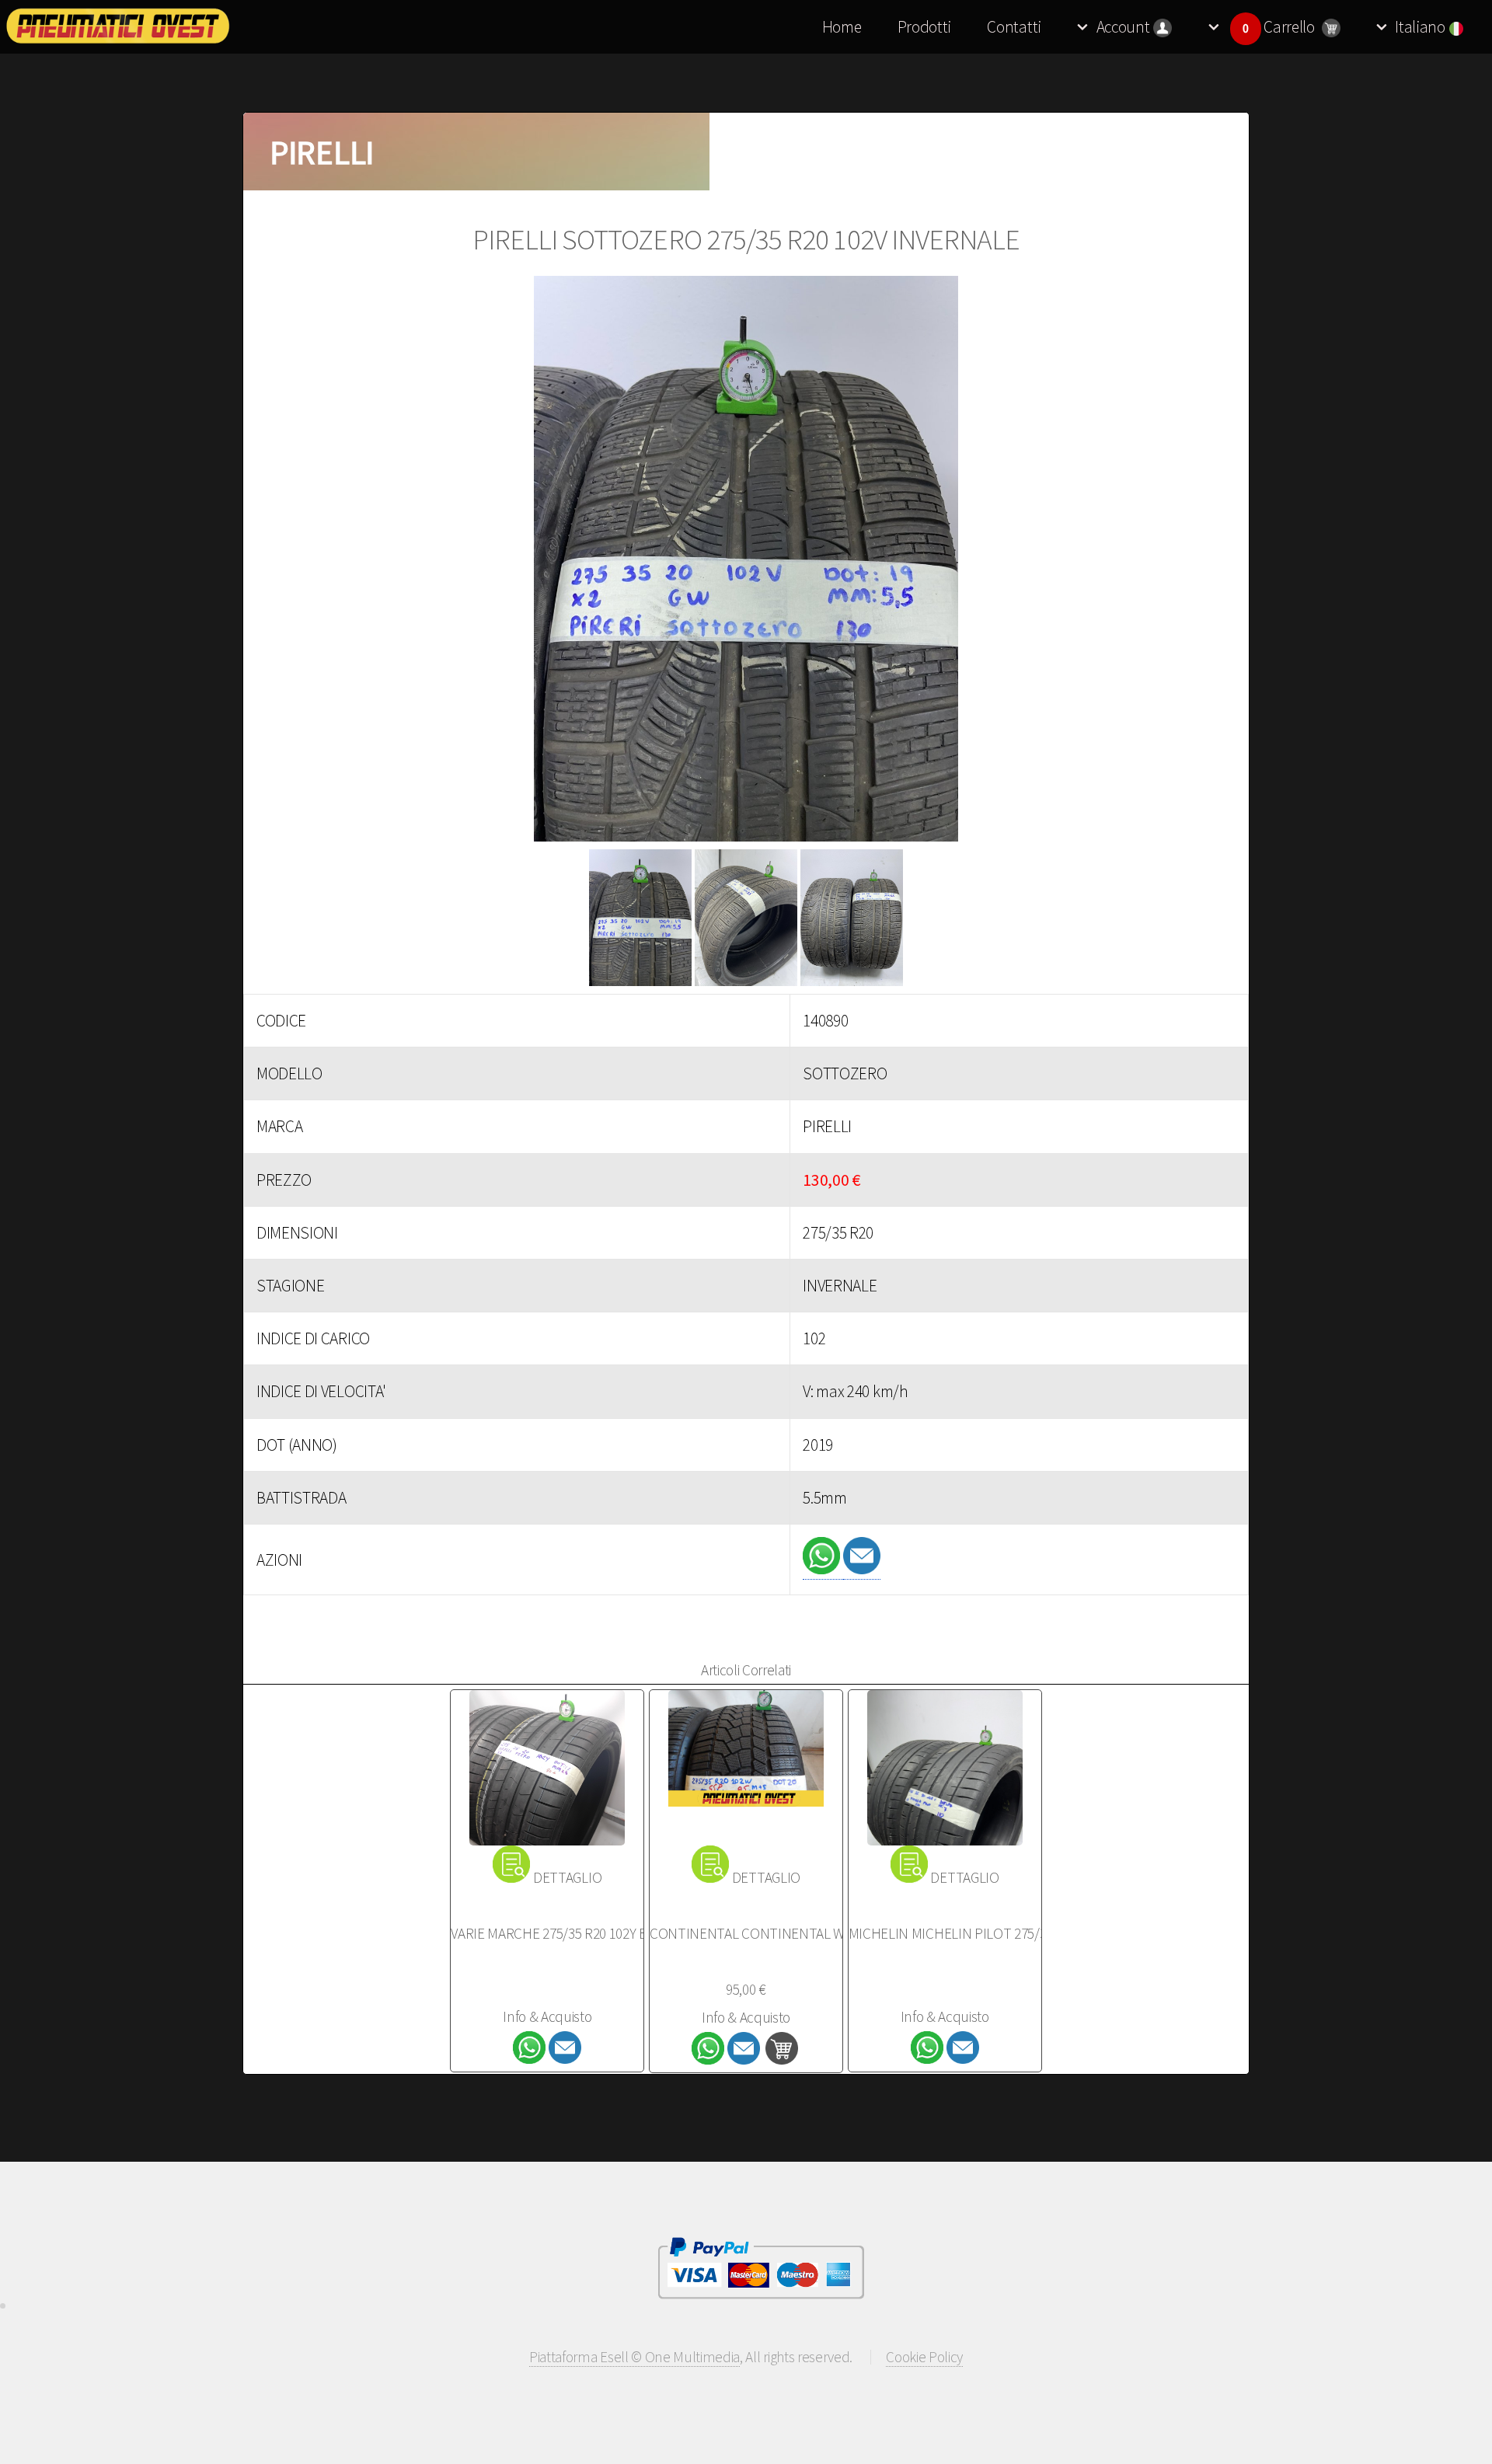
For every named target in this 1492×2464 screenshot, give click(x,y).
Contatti (1014, 27)
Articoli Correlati (746, 1670)
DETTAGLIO (567, 1877)
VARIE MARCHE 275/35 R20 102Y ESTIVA (565, 1933)
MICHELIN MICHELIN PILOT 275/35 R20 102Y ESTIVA (1000, 1933)
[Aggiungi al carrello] (782, 2059)
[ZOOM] (746, 563)
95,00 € (746, 1989)
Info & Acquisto (547, 2016)
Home (842, 27)
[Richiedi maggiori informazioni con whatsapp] (823, 1569)
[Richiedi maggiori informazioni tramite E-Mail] (862, 1569)
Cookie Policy (924, 2357)
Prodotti (924, 27)
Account (1123, 27)
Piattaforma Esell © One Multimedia (634, 2357)
